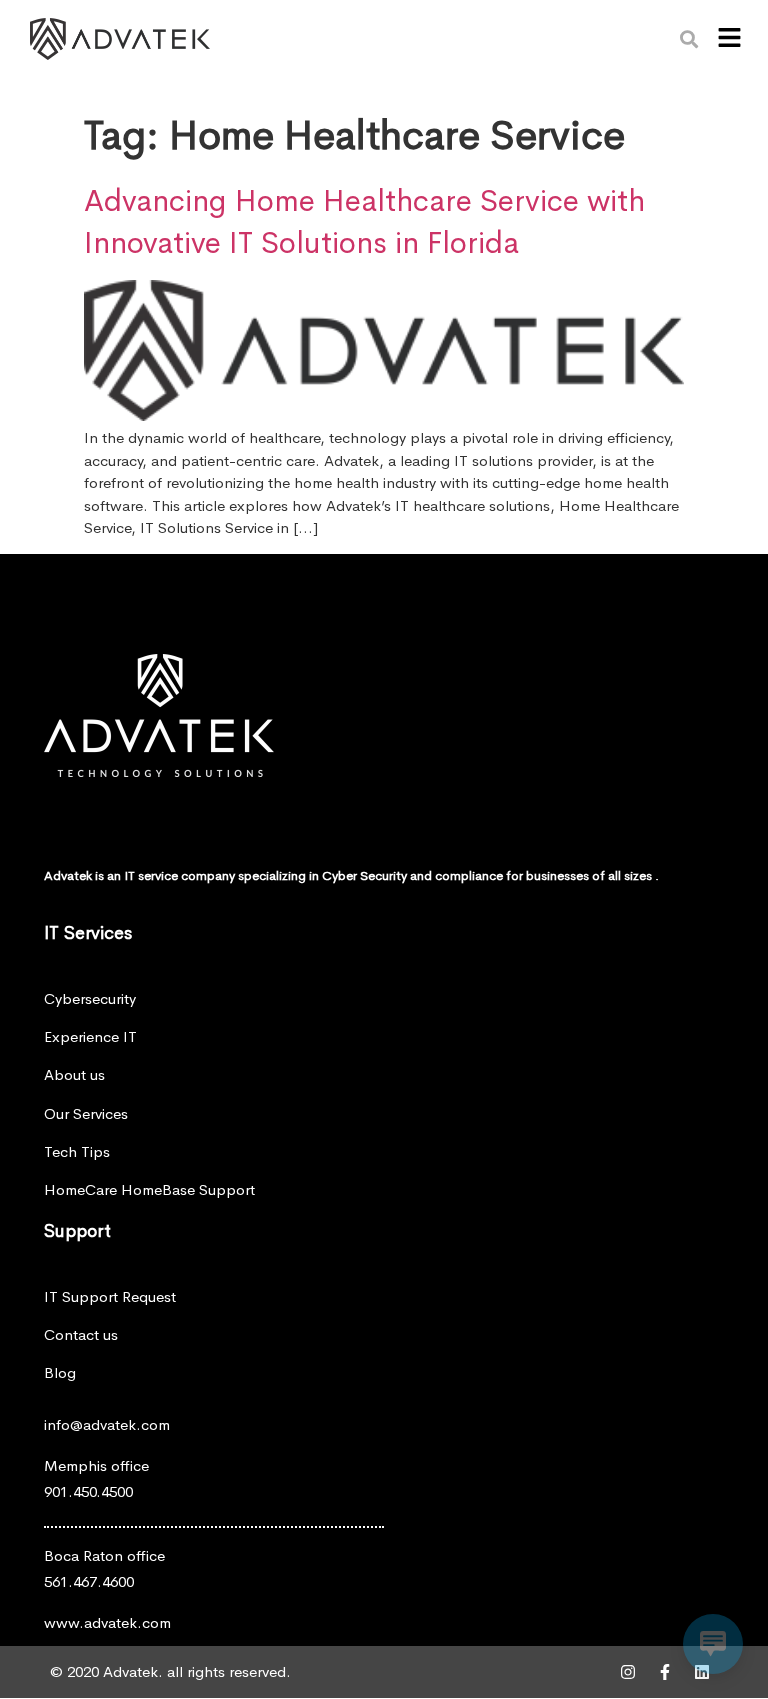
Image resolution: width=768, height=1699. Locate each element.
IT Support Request (110, 1296)
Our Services (86, 1113)
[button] (729, 39)
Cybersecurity (90, 998)
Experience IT (90, 1036)
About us (74, 1074)
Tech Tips (77, 1151)
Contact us (81, 1334)
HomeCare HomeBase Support (149, 1189)
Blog (60, 1372)
